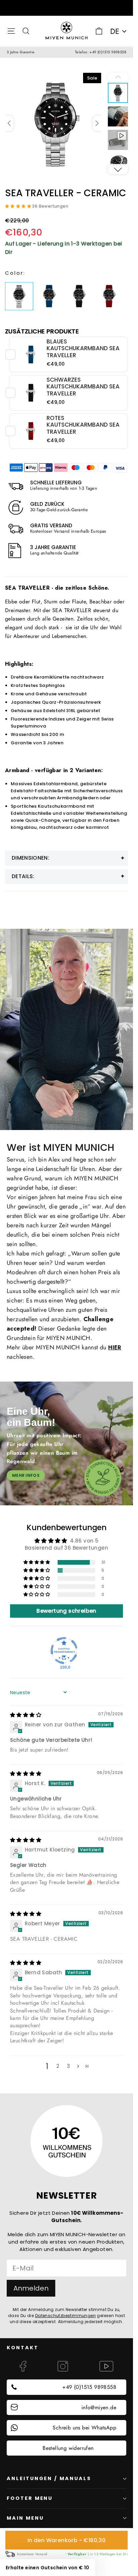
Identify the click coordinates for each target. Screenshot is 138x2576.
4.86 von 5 (84, 1541)
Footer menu (30, 2498)
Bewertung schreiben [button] (66, 1611)
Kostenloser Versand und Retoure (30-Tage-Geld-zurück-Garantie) (66, 8)
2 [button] (58, 2066)
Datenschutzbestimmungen (65, 2316)
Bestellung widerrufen (68, 2448)
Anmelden (31, 2288)
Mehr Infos (26, 1475)
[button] (97, 123)
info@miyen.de (99, 2407)
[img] (26, 1715)
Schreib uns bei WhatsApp (84, 2428)
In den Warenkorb (66, 2540)
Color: (15, 273)
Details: (23, 876)
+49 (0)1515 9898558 (89, 2387)
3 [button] (68, 2066)
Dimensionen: (30, 858)
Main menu (25, 2518)
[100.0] (64, 1651)
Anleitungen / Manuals (49, 2478)
